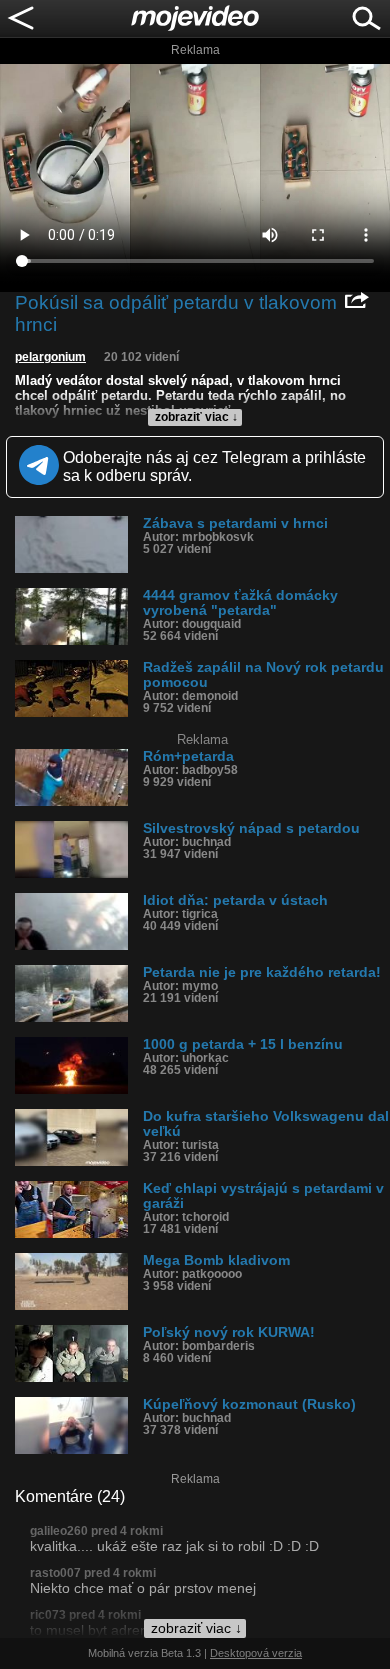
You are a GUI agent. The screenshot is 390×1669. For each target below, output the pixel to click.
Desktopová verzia (256, 1653)
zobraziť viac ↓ (196, 417)
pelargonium (50, 357)
